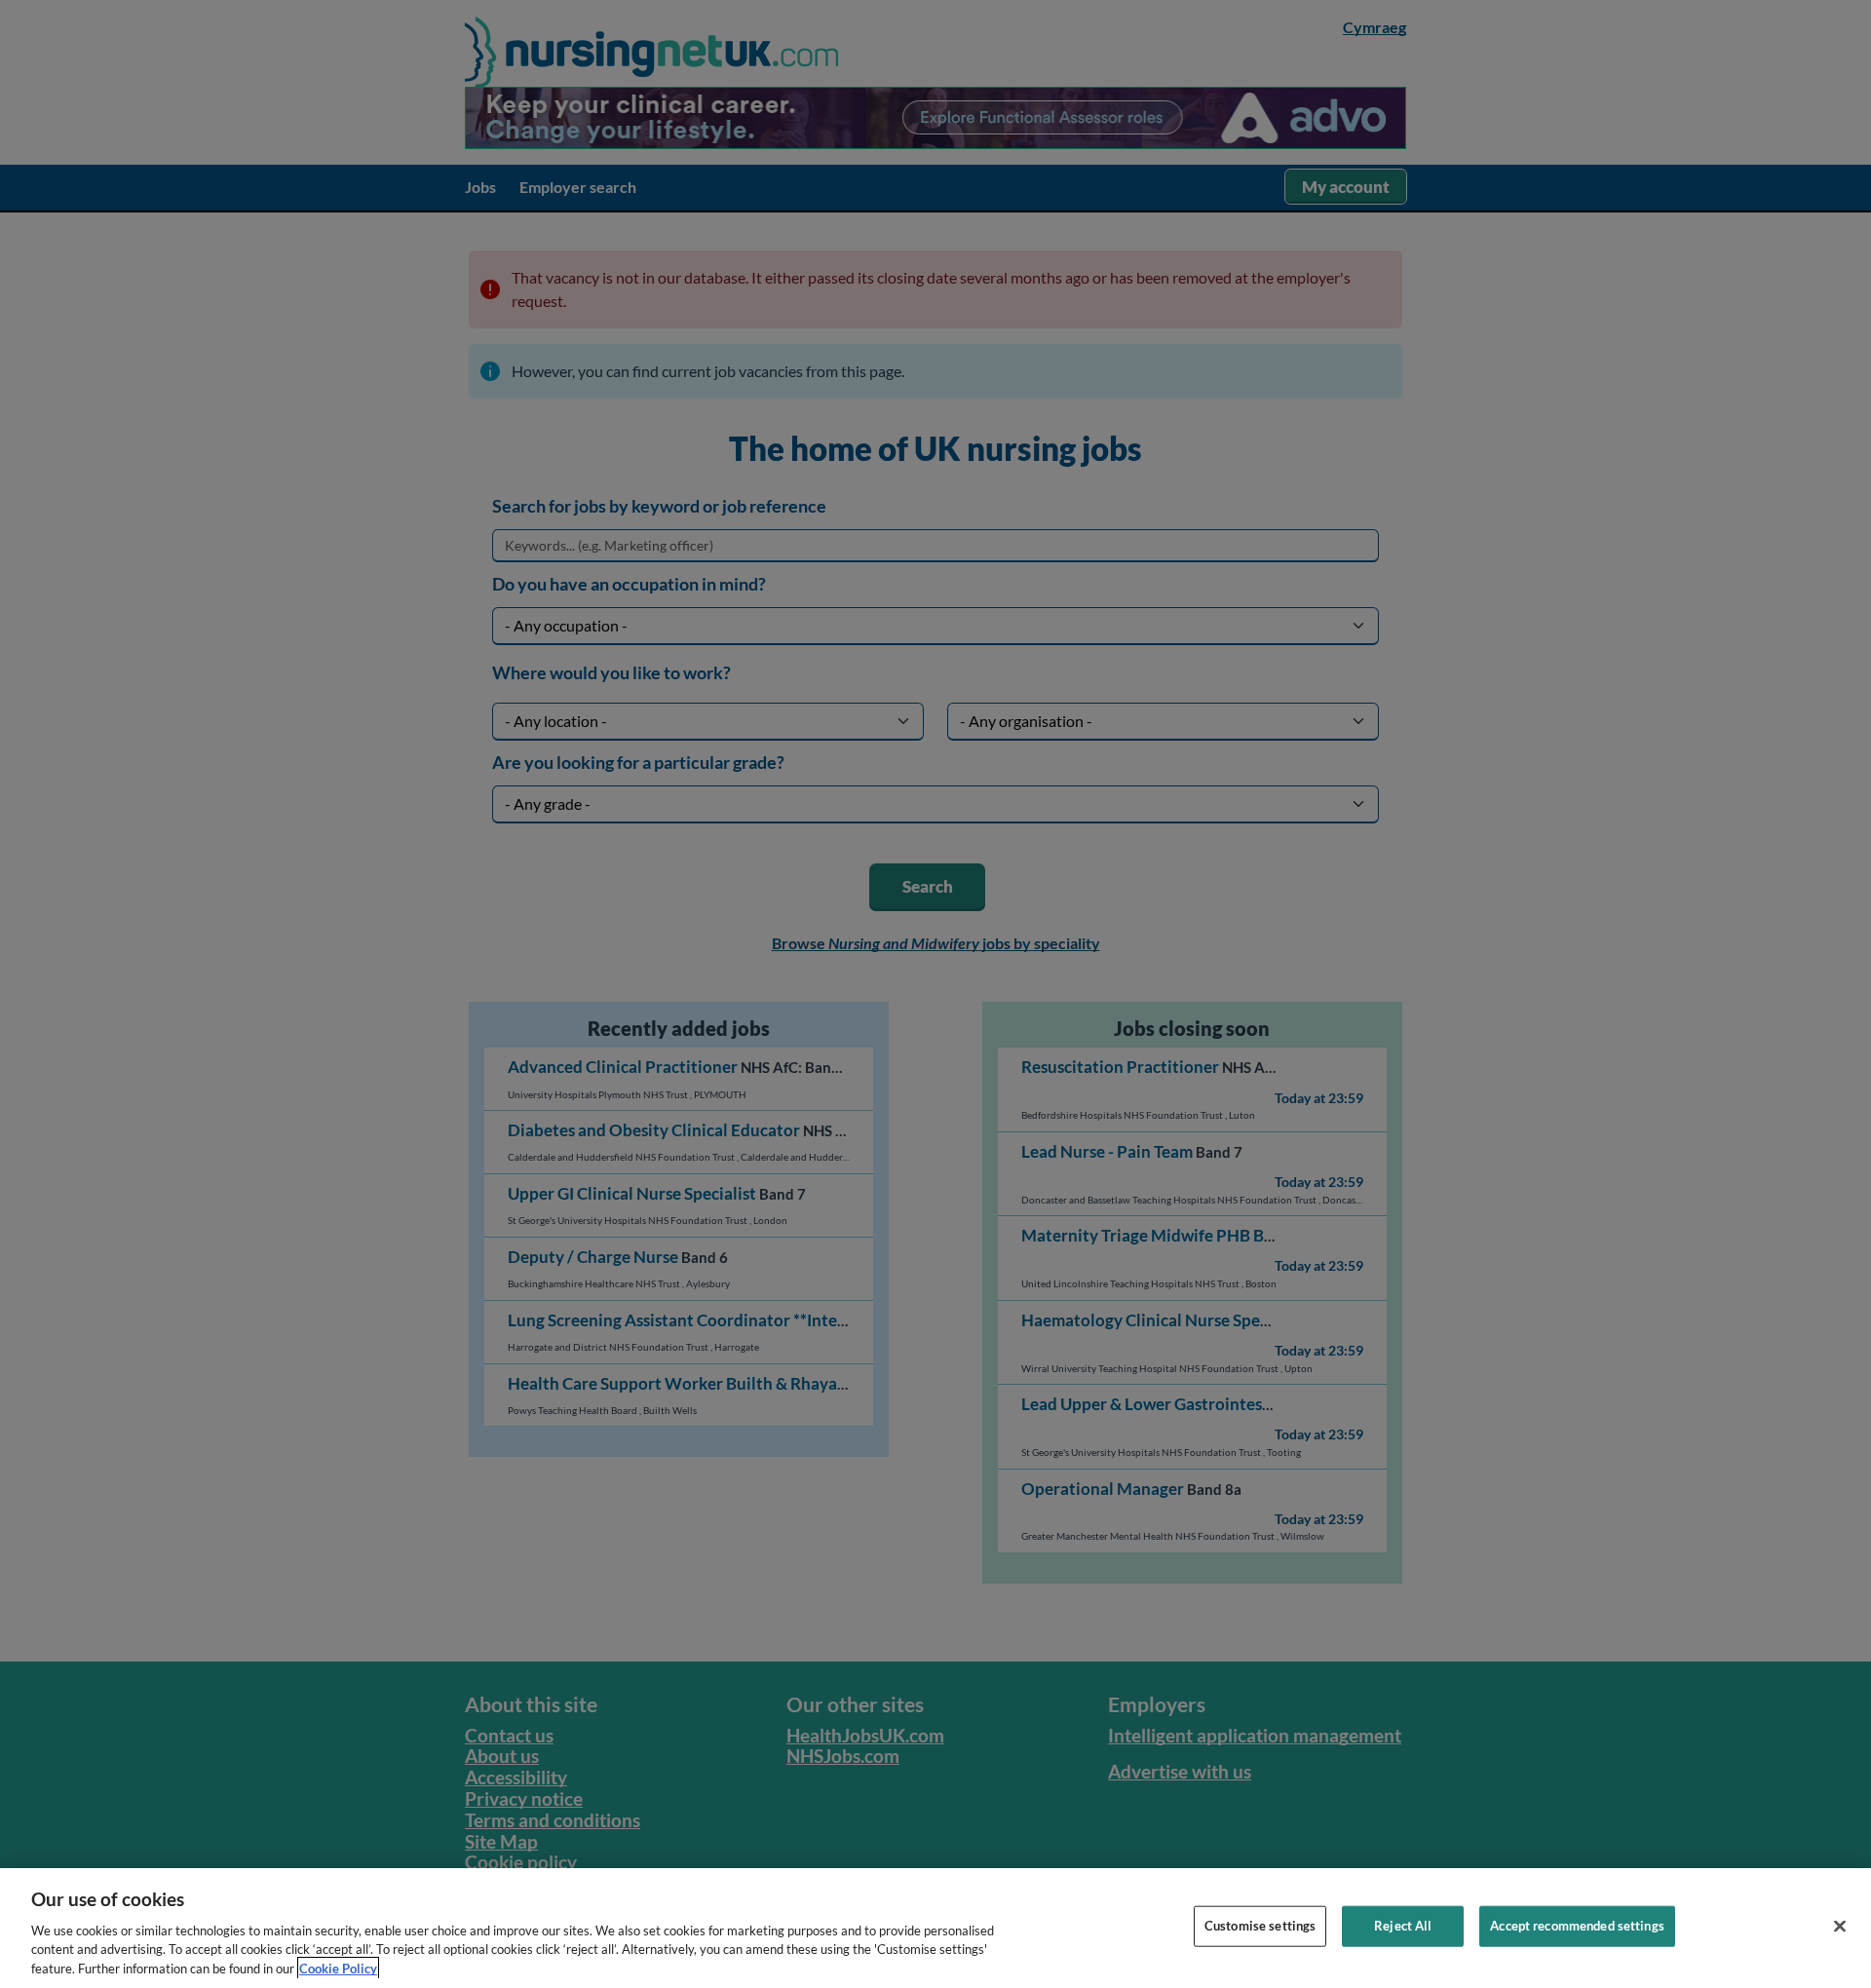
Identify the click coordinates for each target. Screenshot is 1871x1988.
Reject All (1403, 1926)
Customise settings (1260, 1926)
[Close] (1840, 1927)
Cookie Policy (338, 1968)
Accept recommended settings (1577, 1926)
